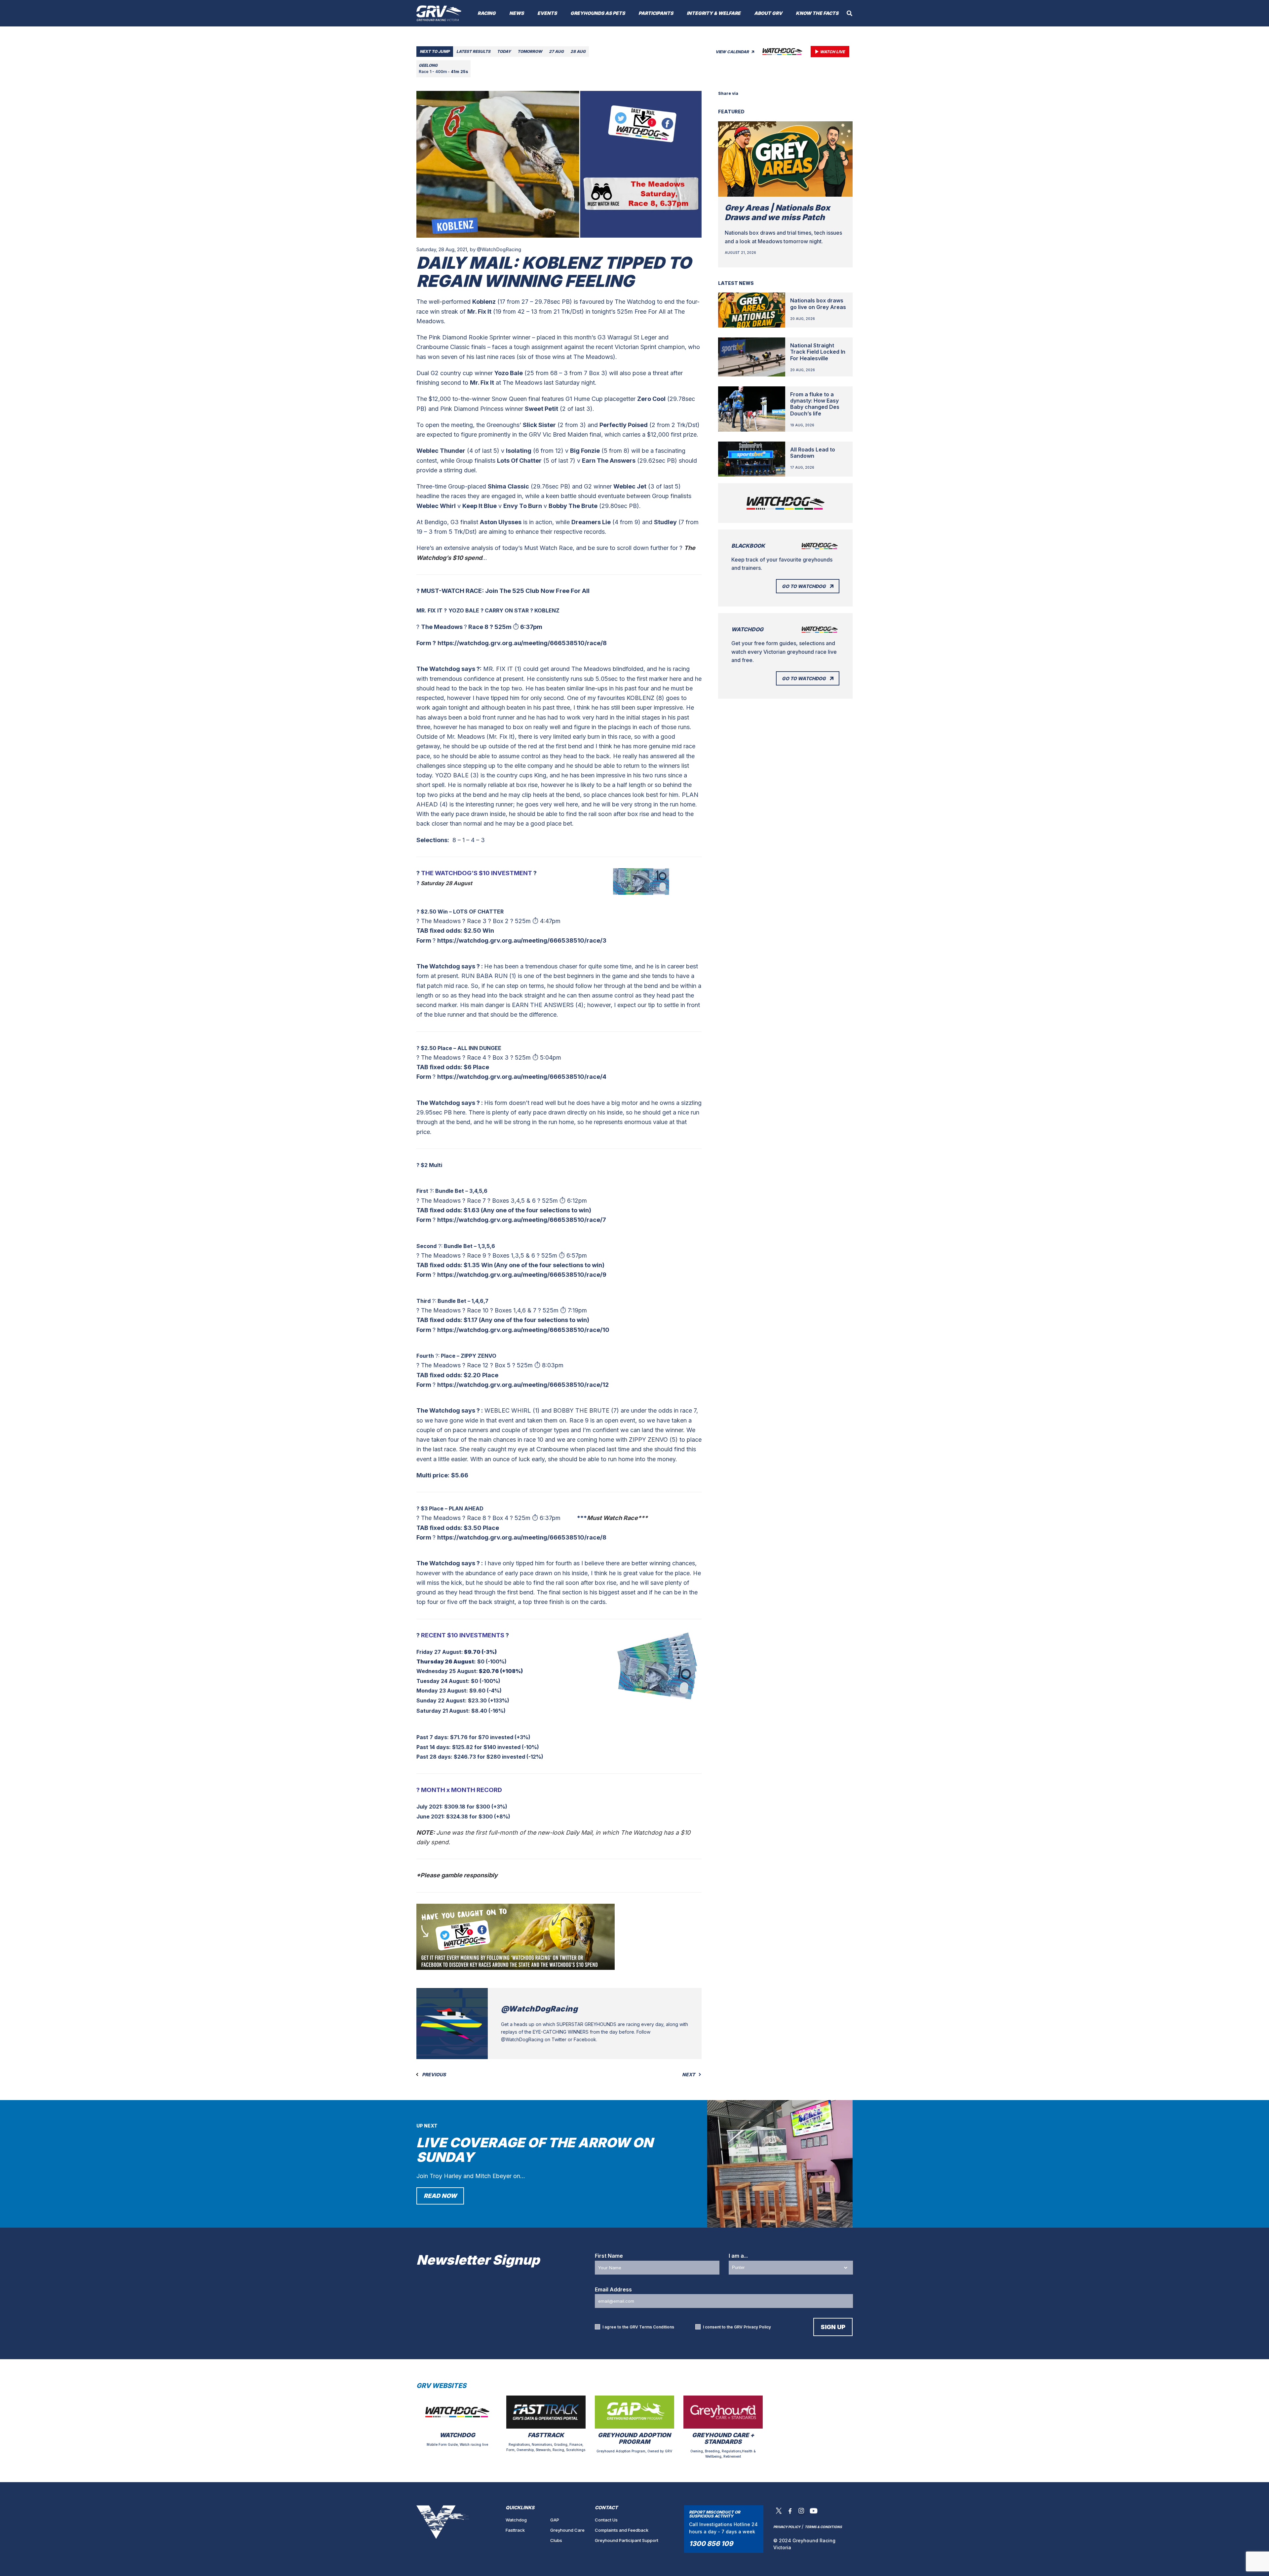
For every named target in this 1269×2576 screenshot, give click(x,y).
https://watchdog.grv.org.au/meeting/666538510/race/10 (523, 1330)
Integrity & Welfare (714, 13)
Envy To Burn (523, 506)
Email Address (613, 2289)
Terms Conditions (657, 2327)
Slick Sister (539, 425)
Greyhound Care (567, 2530)
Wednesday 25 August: (447, 1671)
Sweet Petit (541, 409)
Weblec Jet (630, 486)
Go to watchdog (804, 586)
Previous (433, 2075)
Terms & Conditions (823, 2527)
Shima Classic (508, 486)
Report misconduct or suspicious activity (715, 2514)
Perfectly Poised (624, 425)
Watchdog (516, 2520)
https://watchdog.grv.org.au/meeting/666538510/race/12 (523, 1385)
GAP (555, 2520)
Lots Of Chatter (519, 461)
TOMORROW (530, 51)
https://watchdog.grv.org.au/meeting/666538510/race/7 (522, 1220)
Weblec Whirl (436, 506)
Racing (487, 13)
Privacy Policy (757, 2327)
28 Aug (578, 51)
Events (547, 13)
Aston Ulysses (501, 522)
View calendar (733, 52)
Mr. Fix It (479, 312)
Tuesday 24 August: (444, 1681)
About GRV (768, 13)
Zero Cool (651, 399)
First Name (609, 2256)
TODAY (504, 51)
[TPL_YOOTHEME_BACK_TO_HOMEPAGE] (439, 13)
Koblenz (484, 302)
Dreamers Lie (591, 522)
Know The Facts (817, 13)
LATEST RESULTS (473, 51)
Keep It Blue (480, 506)
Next (689, 2075)
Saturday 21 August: (443, 1711)
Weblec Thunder (441, 451)
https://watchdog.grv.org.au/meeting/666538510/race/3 (522, 940)
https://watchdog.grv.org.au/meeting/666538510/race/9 (522, 1275)
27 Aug (556, 51)
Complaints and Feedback (622, 2530)
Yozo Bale (509, 373)
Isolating (519, 451)
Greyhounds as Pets (598, 13)
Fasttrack (515, 2530)
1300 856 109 (711, 2544)
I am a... (738, 2256)
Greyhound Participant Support (627, 2540)
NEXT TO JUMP (435, 51)
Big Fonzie (585, 451)
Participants (656, 13)
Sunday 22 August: (442, 1700)
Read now (440, 2196)
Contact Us (606, 2520)
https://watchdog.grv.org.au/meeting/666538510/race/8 (522, 643)
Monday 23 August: (442, 1691)
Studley (665, 522)
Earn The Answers (609, 461)
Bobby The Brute (573, 506)
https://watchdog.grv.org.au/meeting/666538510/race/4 (522, 1077)
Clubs (556, 2540)
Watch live (832, 52)
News (517, 13)
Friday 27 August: (440, 1652)
